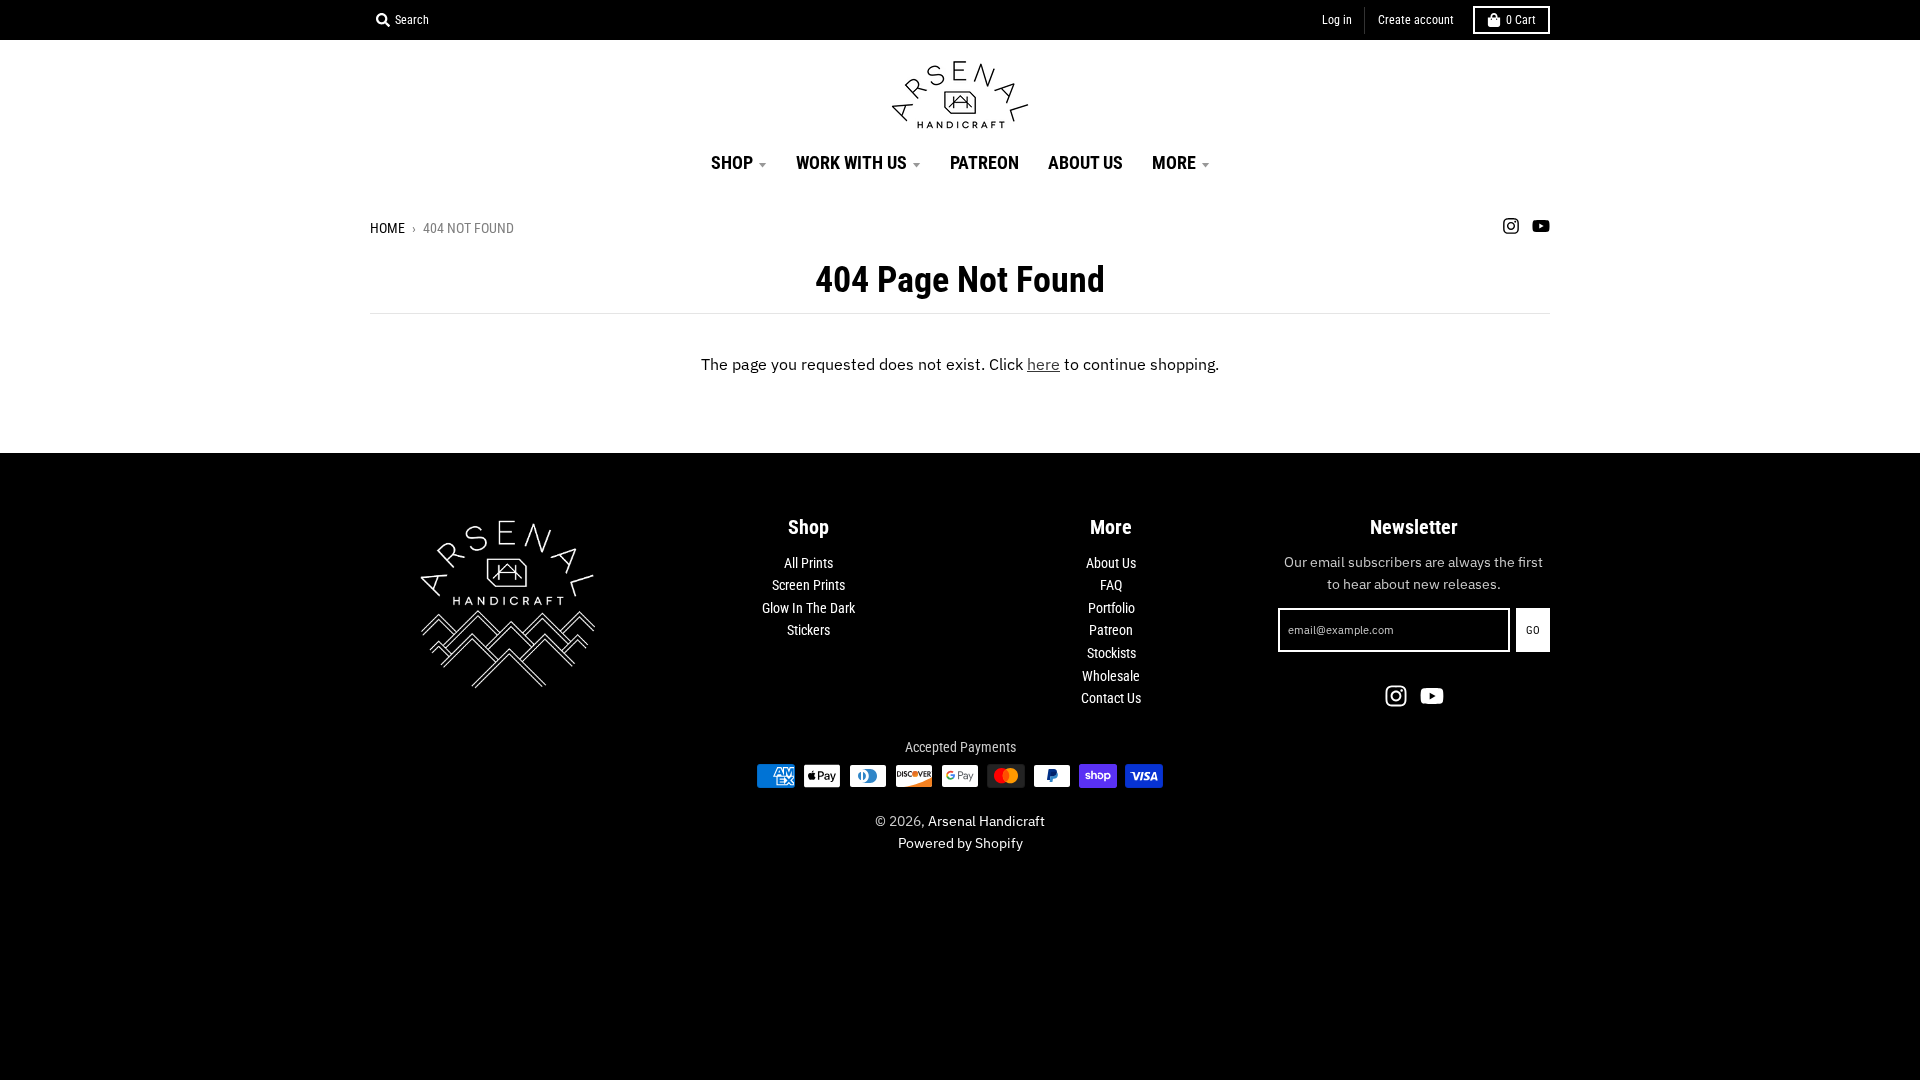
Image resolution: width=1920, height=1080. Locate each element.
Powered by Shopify (960, 843)
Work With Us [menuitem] (851, 162)
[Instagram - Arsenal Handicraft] (1511, 226)
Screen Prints (808, 585)
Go (1533, 630)
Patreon (1111, 630)
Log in (1337, 20)
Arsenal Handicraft (986, 821)
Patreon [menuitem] (984, 162)
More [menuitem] (1174, 162)
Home (387, 228)
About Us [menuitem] (1085, 162)
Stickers (808, 630)
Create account (1416, 20)
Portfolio (1111, 608)
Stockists (1111, 653)
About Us (1111, 563)
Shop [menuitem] (732, 162)
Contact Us (1111, 698)
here (1043, 364)
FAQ (1111, 585)
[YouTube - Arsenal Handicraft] (1541, 226)
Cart (1521, 20)
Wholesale (1111, 676)
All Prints (808, 563)
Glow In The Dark (808, 608)
